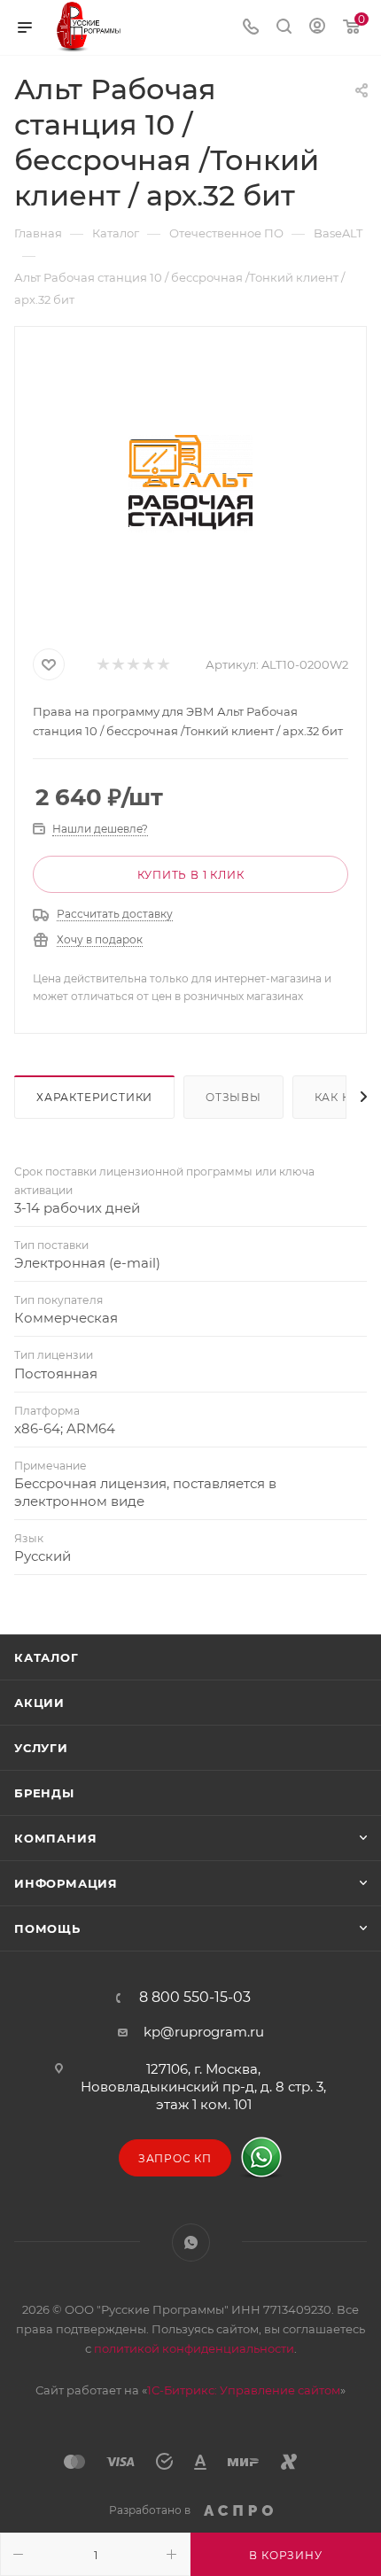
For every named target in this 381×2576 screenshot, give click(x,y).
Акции (39, 1703)
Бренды (44, 1793)
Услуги (41, 1748)
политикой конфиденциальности (194, 2348)
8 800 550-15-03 (195, 1998)
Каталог (47, 1657)
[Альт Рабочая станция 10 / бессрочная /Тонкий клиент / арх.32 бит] (190, 484)
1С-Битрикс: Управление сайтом (244, 2390)
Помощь (47, 1928)
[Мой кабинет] (317, 28)
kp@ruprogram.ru (204, 2032)
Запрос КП (175, 2158)
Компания (55, 1838)
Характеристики (94, 1097)
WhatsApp (191, 2242)
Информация (66, 1883)
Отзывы (233, 1097)
